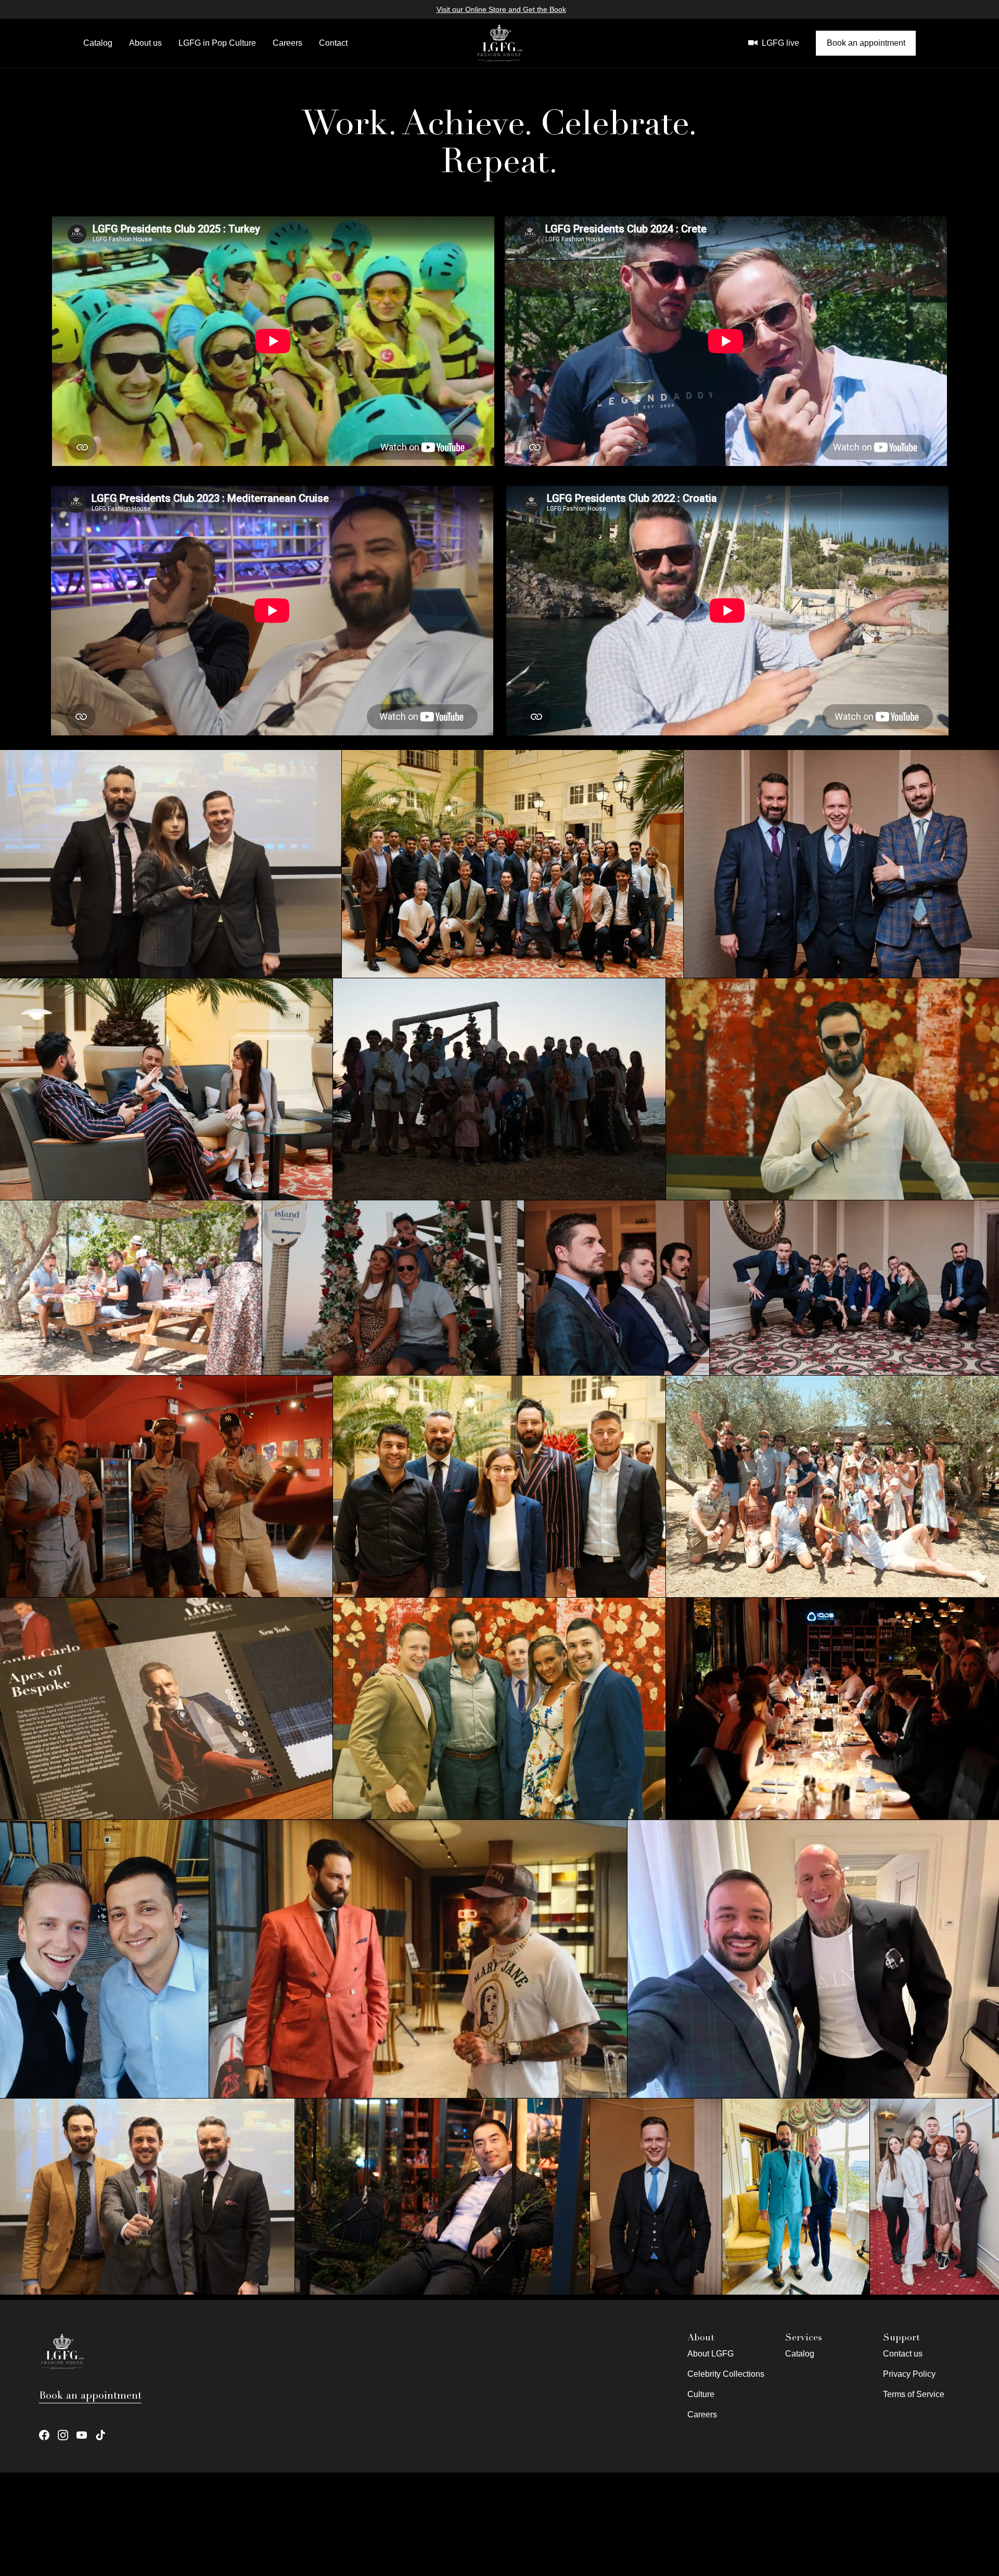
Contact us (903, 2354)
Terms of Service (914, 2394)
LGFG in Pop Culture (217, 43)
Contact (333, 43)
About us (145, 43)
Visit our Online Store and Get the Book (501, 9)
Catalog (98, 43)
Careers (287, 43)
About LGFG (710, 2354)
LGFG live (780, 43)
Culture (701, 2394)
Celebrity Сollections (726, 2374)
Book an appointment (866, 43)
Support (901, 2337)
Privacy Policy (909, 2374)
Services (804, 2337)
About (701, 2337)
